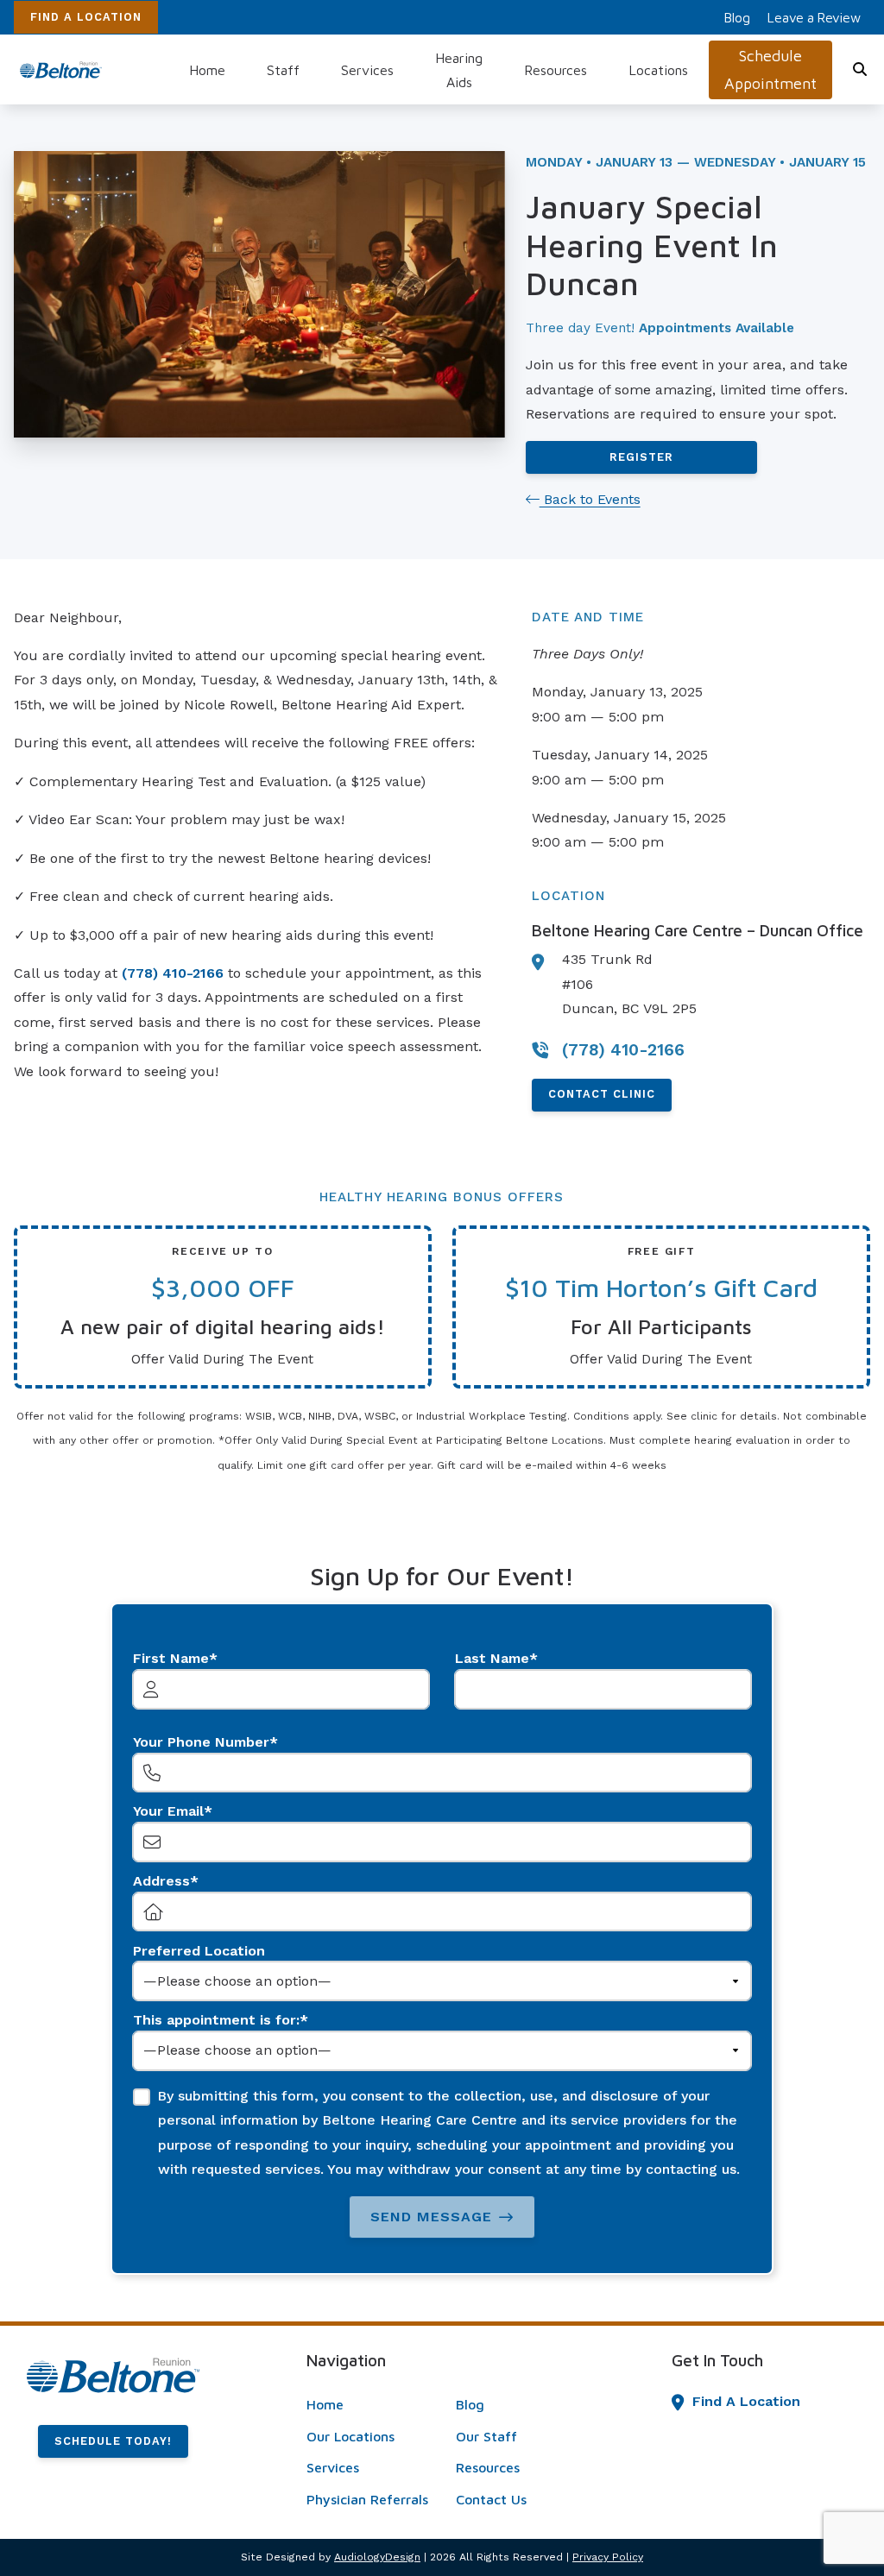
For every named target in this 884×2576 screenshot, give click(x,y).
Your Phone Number (201, 1742)
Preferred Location (199, 1951)
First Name (171, 1658)
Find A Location (86, 17)
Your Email (168, 1811)
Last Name (492, 1658)
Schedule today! (113, 2441)
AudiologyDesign (377, 2557)
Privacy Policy (608, 2557)
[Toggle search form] (861, 70)
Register (641, 457)
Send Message (431, 2217)
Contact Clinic (602, 1094)
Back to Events (590, 499)
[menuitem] (737, 17)
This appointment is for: (216, 2020)
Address (161, 1881)
